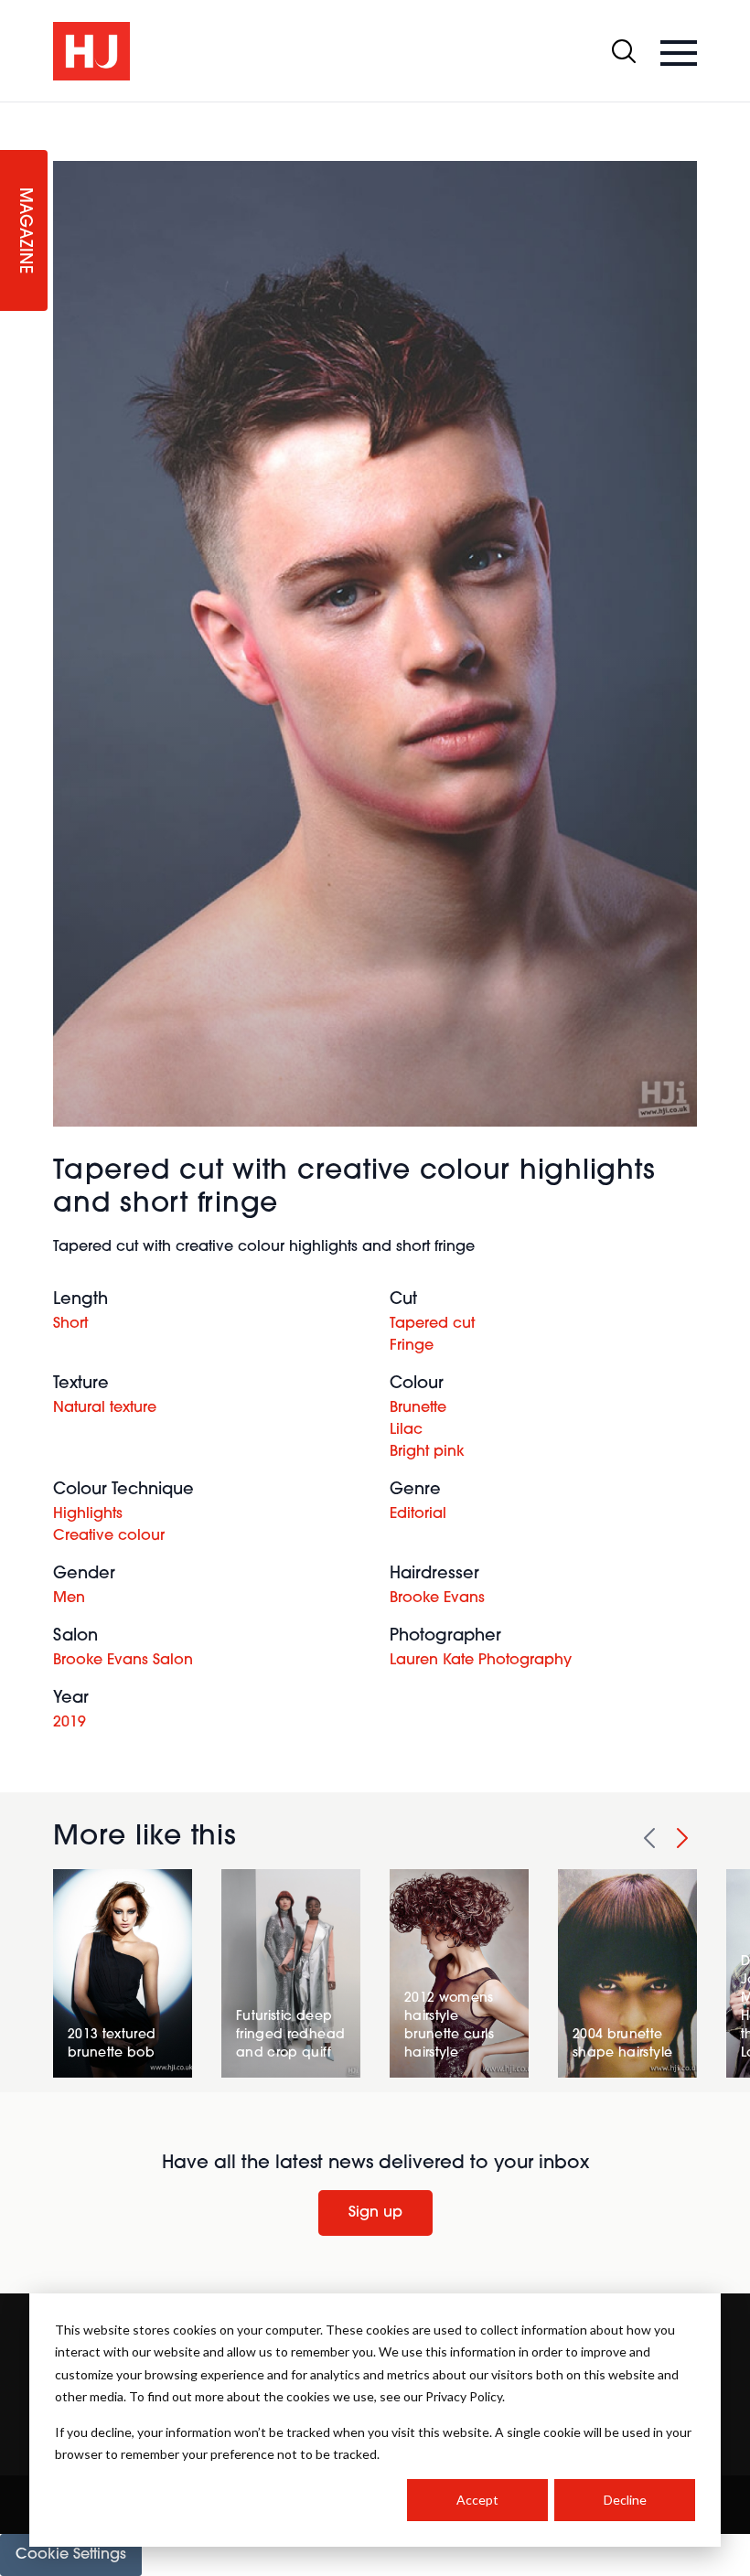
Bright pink (427, 1452)
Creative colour (109, 1536)
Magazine (24, 231)
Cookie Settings (71, 2555)
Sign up (375, 2213)
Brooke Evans (437, 1598)
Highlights (88, 1514)
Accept (477, 2500)
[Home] (91, 51)
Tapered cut (432, 1324)
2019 (70, 1723)
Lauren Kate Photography (481, 1661)
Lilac (406, 1430)
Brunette (418, 1408)
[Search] (624, 51)
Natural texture (105, 1408)
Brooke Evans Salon (123, 1661)
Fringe (412, 1346)
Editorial (418, 1514)
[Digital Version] (15, 113)
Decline (625, 2500)
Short (70, 1324)
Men (69, 1598)
